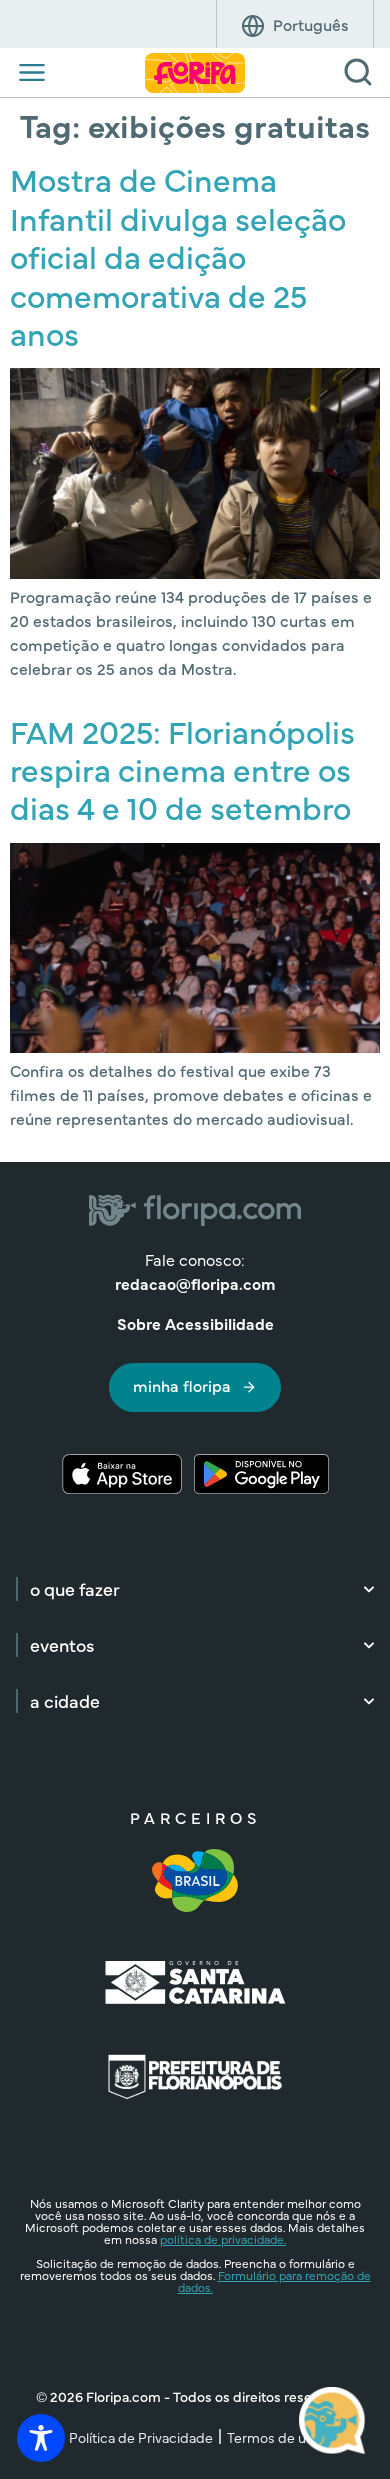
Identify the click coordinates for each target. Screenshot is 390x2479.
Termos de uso (274, 2437)
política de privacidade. (223, 2239)
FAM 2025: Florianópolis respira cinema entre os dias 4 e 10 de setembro (182, 769)
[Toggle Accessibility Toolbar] (41, 2438)
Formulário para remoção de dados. (274, 2281)
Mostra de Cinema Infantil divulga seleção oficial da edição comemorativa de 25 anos (178, 255)
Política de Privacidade (141, 2437)
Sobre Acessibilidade (195, 1323)
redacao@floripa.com (195, 1283)
